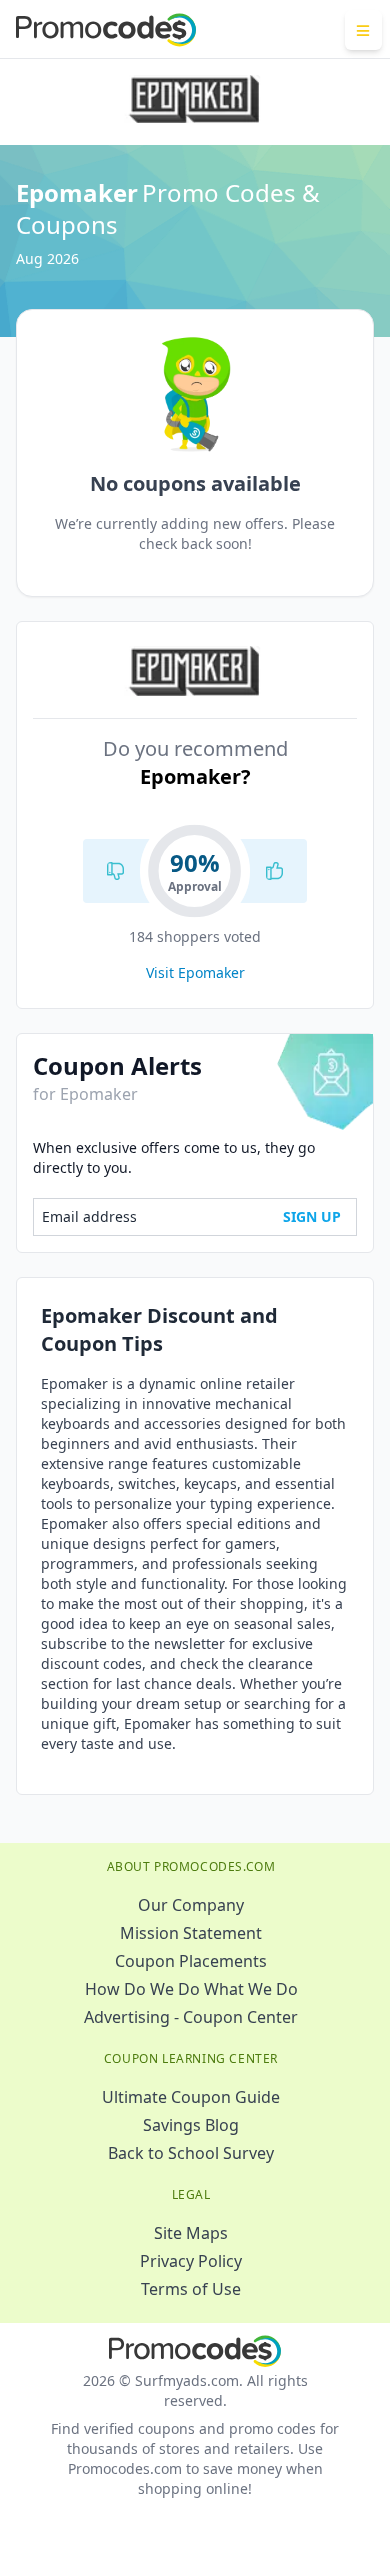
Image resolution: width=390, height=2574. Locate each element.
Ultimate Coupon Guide (191, 2097)
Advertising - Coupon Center (191, 2017)
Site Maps (191, 2233)
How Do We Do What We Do (191, 1989)
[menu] (363, 30)
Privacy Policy (191, 2261)
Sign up (312, 1216)
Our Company (191, 1905)
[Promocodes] (106, 30)
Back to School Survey (191, 2153)
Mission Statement (191, 1933)
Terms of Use (191, 2289)
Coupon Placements (191, 1961)
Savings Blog (191, 2125)
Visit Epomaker (195, 972)
